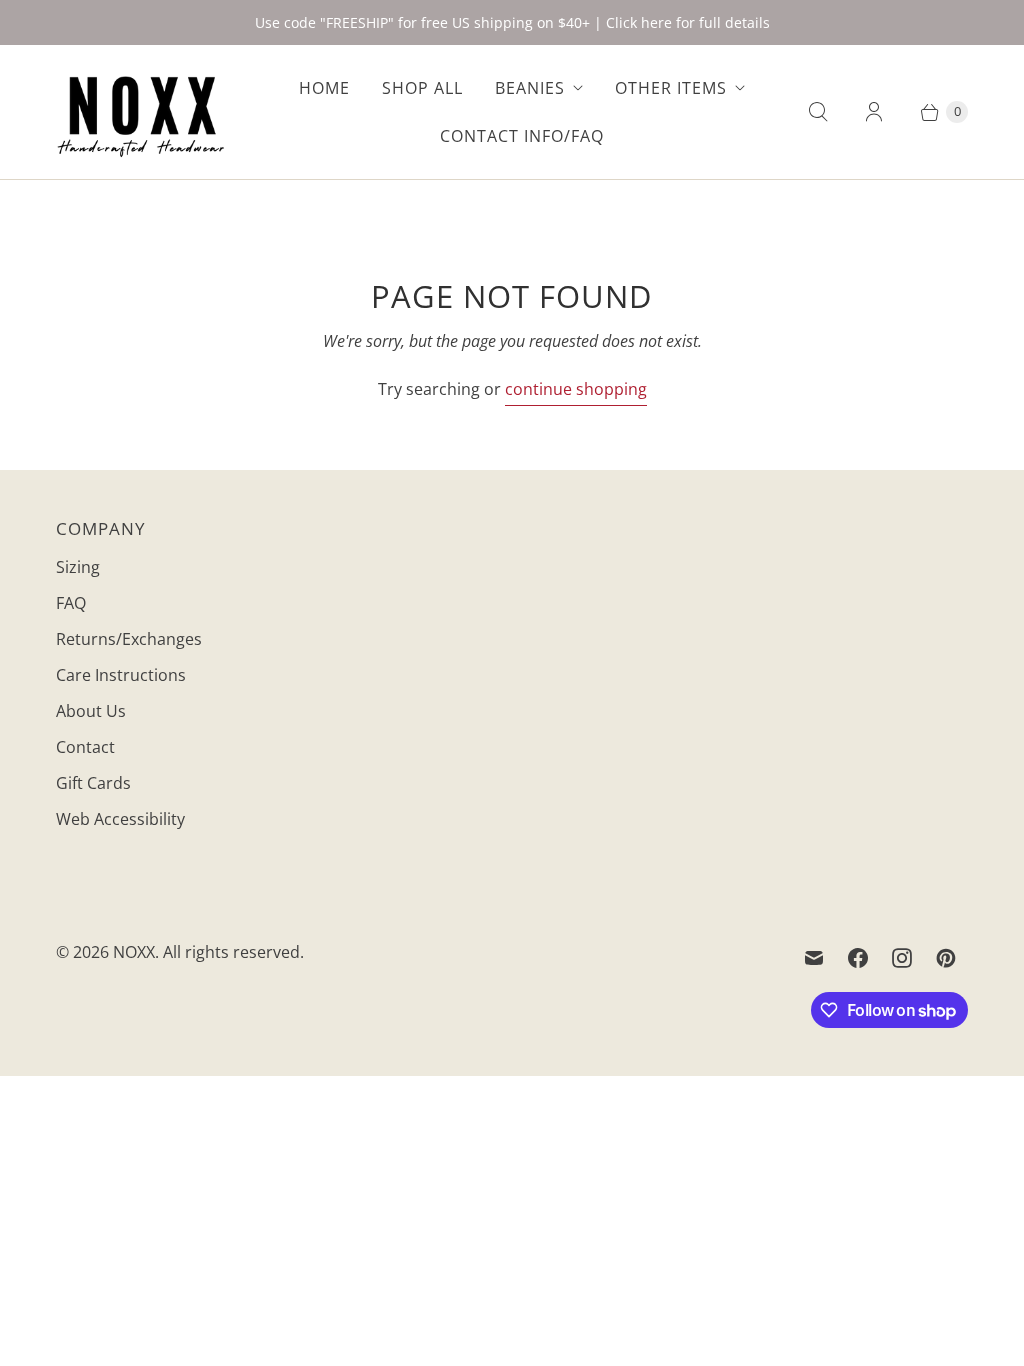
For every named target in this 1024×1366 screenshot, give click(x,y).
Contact (85, 747)
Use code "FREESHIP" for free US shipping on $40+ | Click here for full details (512, 22)
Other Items (671, 88)
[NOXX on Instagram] (902, 958)
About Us (91, 711)
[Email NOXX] (814, 958)
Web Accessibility (120, 819)
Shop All (422, 88)
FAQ (71, 603)
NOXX (134, 952)
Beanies (530, 88)
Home (324, 88)
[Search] (818, 112)
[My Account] (874, 112)
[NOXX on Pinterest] (946, 958)
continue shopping (576, 389)
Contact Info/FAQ (522, 136)
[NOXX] (141, 112)
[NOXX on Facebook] (858, 958)
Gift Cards (93, 783)
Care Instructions (121, 675)
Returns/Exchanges (129, 639)
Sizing (78, 567)
